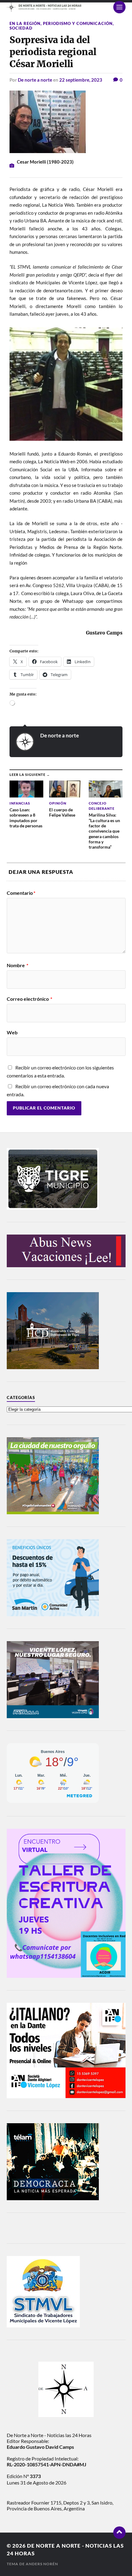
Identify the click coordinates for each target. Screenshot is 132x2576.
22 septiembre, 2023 (81, 80)
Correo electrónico (29, 999)
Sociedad (21, 28)
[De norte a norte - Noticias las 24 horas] (66, 7)
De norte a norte (35, 80)
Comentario (21, 893)
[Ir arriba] (119, 2533)
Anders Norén (42, 2564)
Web (12, 1032)
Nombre (17, 965)
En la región (25, 23)
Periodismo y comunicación (78, 23)
